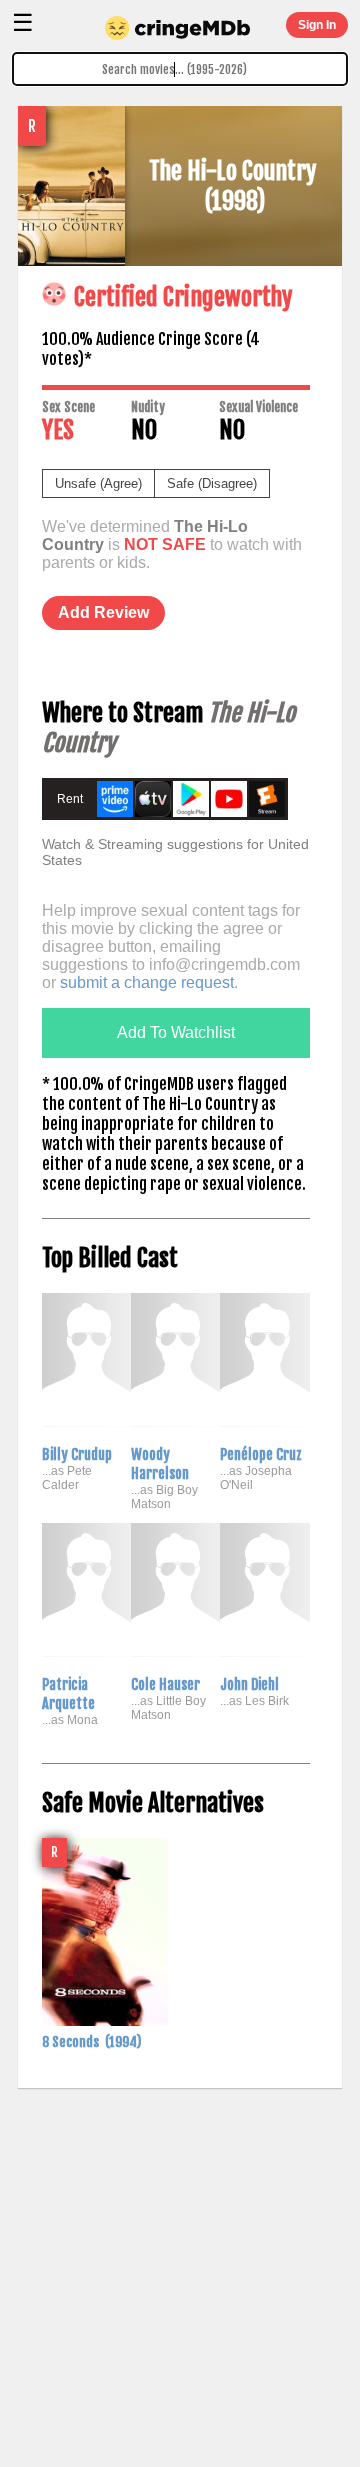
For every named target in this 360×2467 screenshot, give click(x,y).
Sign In (317, 25)
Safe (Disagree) (212, 483)
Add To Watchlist (176, 1032)
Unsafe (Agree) (98, 483)
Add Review (103, 612)
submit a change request (147, 982)
